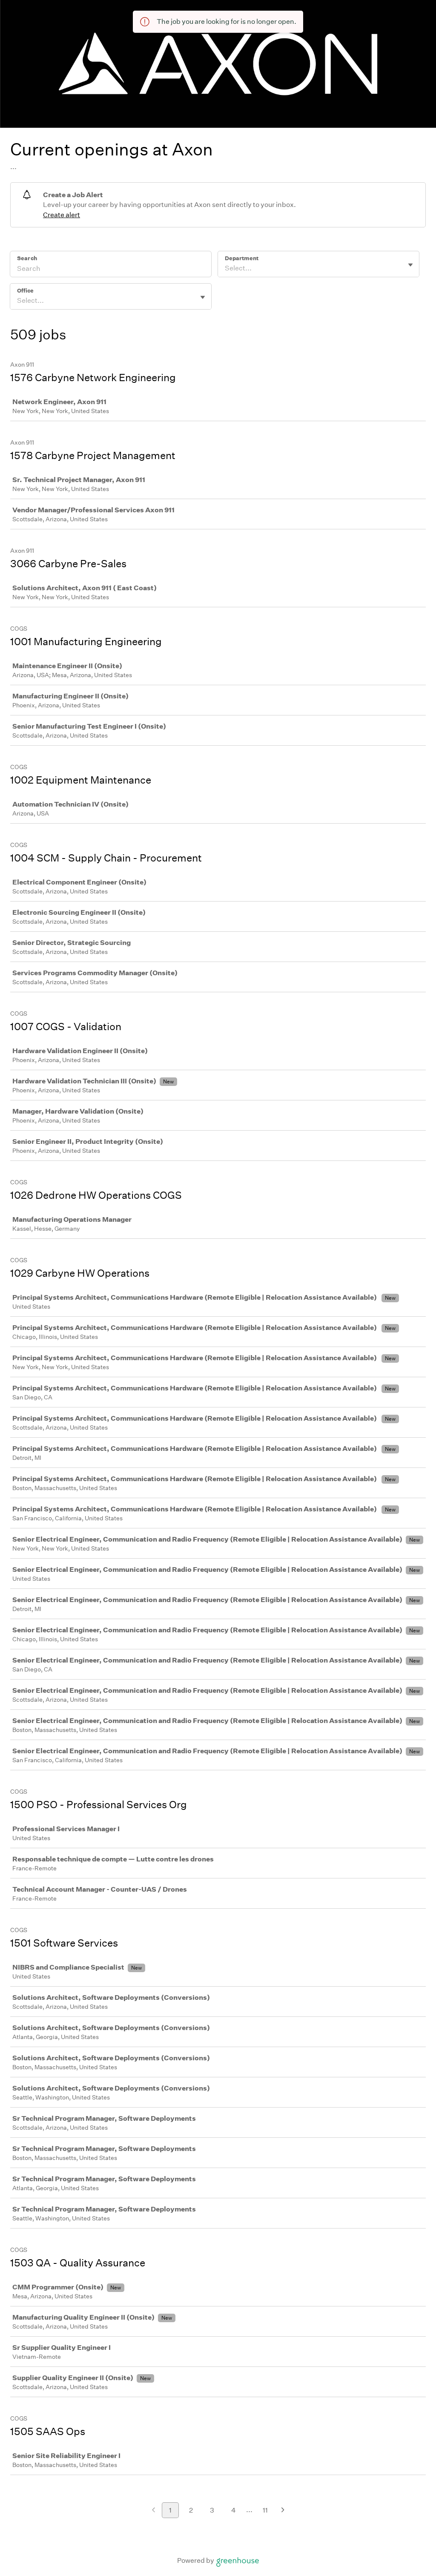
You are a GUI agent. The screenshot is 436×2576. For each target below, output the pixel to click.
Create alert (62, 215)
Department (242, 258)
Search (27, 258)
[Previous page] (153, 2511)
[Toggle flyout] (410, 265)
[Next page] (283, 2511)
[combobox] (225, 268)
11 (265, 2510)
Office (25, 291)
